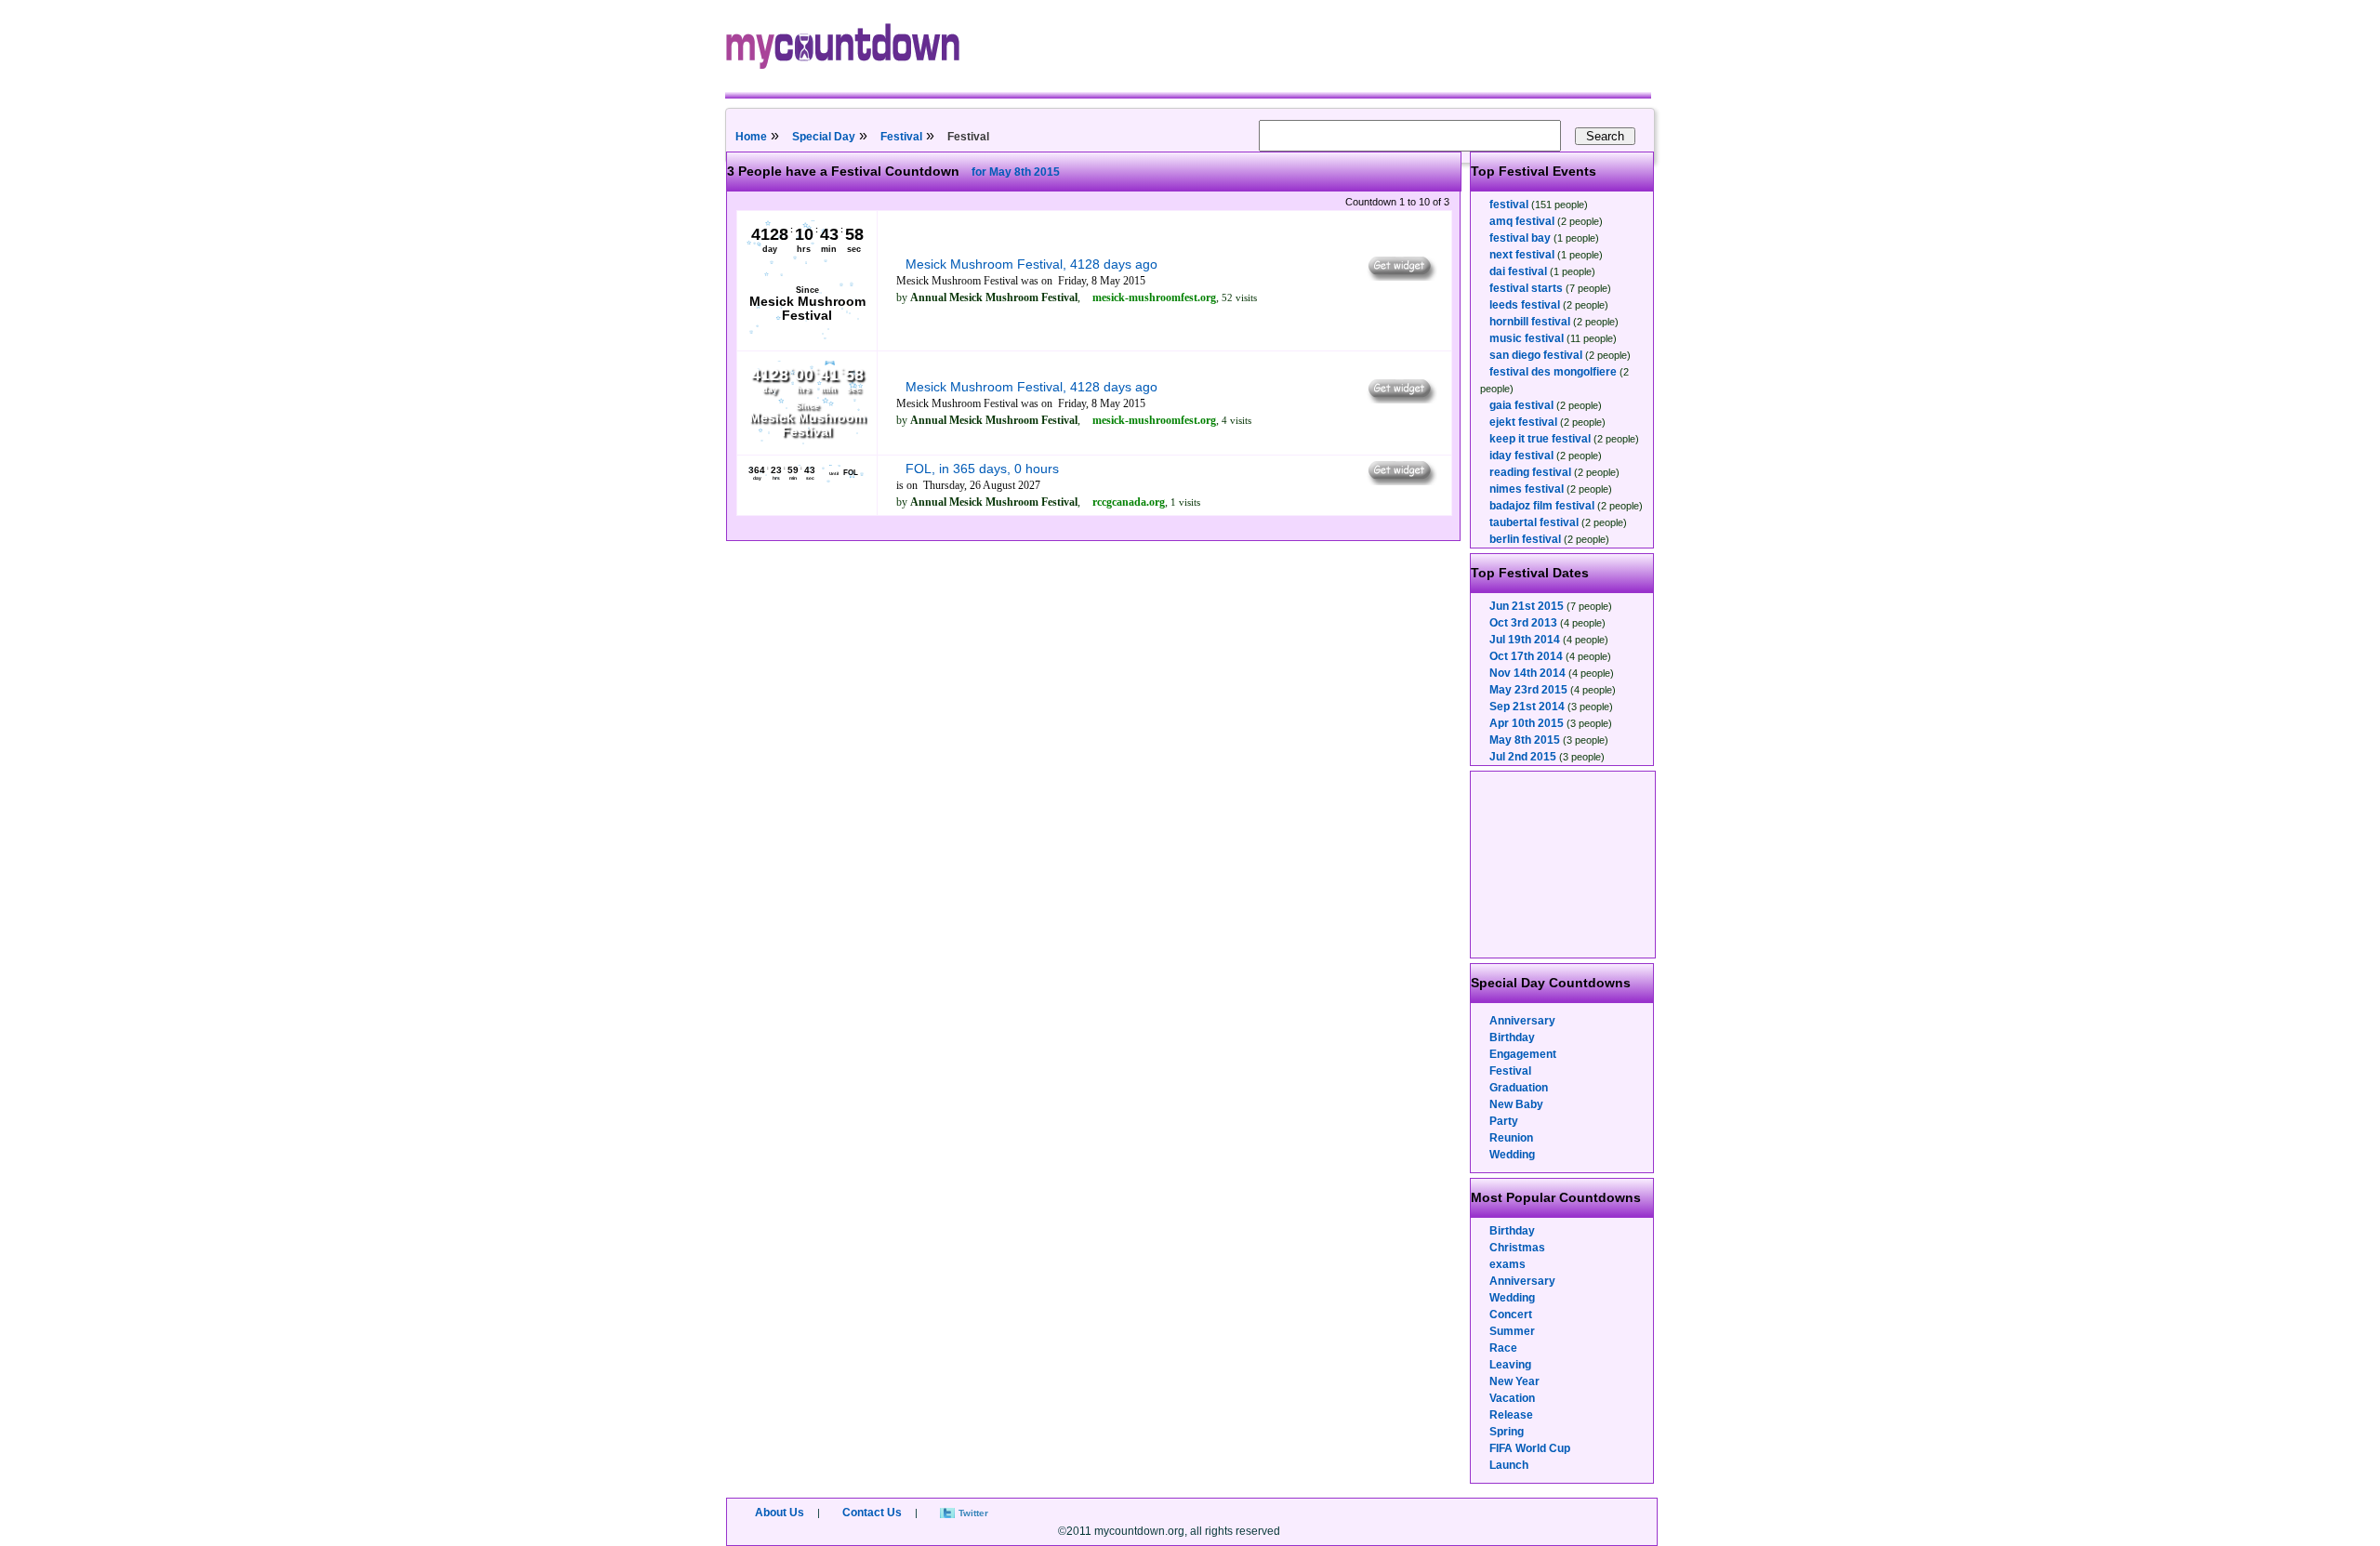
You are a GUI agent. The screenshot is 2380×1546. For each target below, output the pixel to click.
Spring (1507, 1432)
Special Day (824, 137)
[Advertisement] (1564, 865)
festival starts (1526, 288)
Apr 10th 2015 (1527, 723)
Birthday (1512, 1037)
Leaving (1510, 1365)
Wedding (1512, 1155)
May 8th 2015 (1525, 740)
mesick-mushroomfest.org (1154, 297)
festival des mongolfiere (1553, 372)
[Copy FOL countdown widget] (1401, 481)
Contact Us (872, 1513)
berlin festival (1525, 539)
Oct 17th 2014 (1526, 656)
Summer (1512, 1331)
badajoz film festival (1542, 506)
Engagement (1523, 1054)
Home (751, 137)
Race (1503, 1348)
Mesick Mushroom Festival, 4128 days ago (1031, 264)
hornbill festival (1530, 322)
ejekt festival (1523, 422)
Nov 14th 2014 (1527, 673)
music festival (1527, 338)
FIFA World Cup (1530, 1448)
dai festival (1518, 271)
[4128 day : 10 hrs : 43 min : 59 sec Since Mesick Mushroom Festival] (807, 337)
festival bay (1520, 238)
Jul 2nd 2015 (1523, 757)
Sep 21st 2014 (1527, 707)
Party (1504, 1121)
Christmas (1517, 1248)
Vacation (1512, 1398)
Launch (1509, 1465)
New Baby (1516, 1104)
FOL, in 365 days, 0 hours (982, 469)
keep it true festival (1540, 439)
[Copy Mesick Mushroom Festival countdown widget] (1401, 276)
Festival (901, 137)
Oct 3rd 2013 (1523, 623)
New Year (1514, 1381)
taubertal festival (1534, 522)
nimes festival (1527, 489)
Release (1511, 1415)
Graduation (1519, 1088)
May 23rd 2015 (1528, 690)
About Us (780, 1513)
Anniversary (1522, 1021)
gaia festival (1521, 405)
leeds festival (1525, 305)
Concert (1511, 1315)
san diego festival (1536, 355)
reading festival (1530, 472)
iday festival (1521, 456)
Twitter (973, 1513)
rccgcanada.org (1129, 502)
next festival (1522, 255)
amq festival (1522, 221)
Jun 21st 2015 (1527, 606)
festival (1509, 205)
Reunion (1511, 1138)
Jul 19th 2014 (1525, 640)
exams (1507, 1264)
